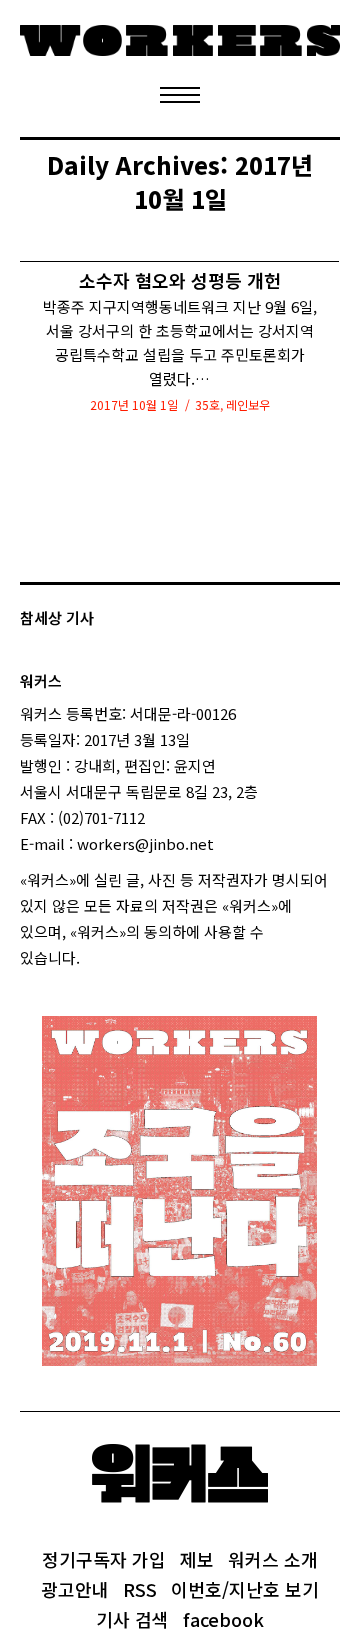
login (98, 957)
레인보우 (248, 404)
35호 (207, 404)
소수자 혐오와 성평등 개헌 (180, 280)
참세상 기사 (57, 617)
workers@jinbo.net (145, 843)
